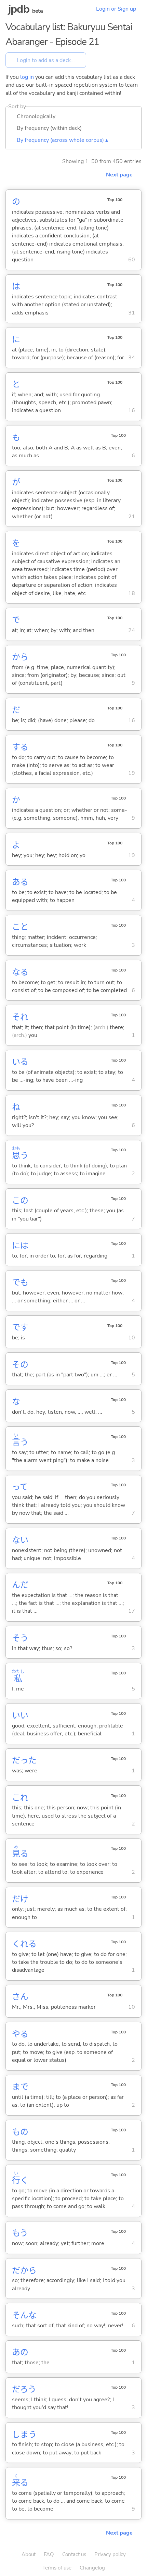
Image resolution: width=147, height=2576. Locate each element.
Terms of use (57, 2568)
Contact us (74, 2554)
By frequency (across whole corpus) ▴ (62, 140)
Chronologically (36, 116)
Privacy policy (110, 2554)
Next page (119, 175)
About (29, 2554)
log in (27, 77)
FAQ (49, 2554)
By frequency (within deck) (49, 128)
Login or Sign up (116, 9)
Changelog (92, 2568)
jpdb (19, 9)
